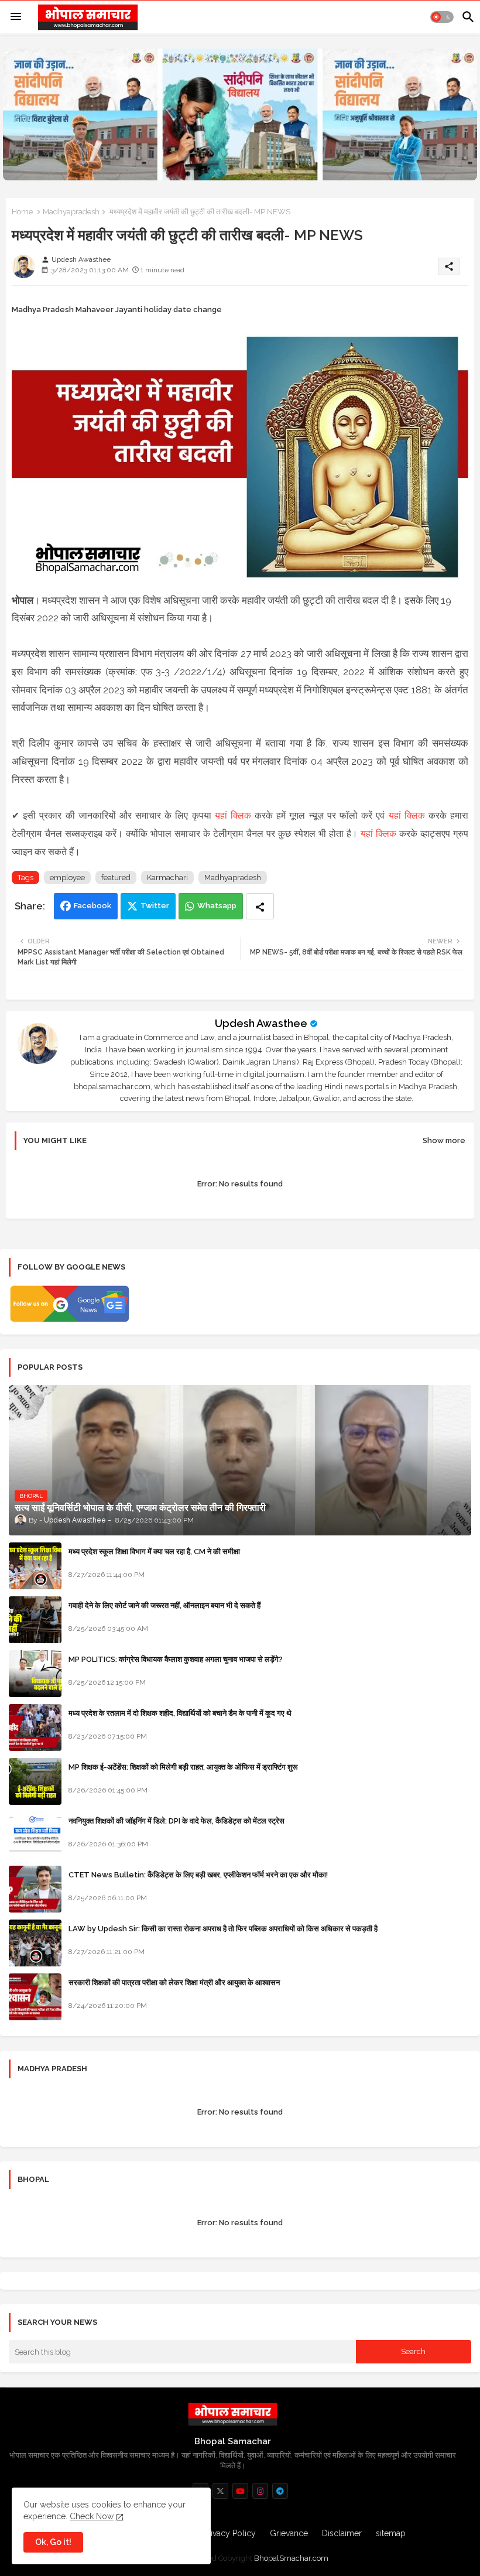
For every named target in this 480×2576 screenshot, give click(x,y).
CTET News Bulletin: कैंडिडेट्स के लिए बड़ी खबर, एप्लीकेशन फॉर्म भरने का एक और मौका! (198, 1875)
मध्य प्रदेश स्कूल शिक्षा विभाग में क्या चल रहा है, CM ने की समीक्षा (154, 1552)
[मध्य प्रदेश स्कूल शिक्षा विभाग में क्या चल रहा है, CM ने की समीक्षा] (35, 1566)
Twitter (155, 906)
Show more (444, 1140)
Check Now (92, 2516)
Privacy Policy (229, 2533)
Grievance (289, 2533)
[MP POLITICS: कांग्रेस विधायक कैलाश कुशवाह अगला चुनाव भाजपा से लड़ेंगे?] (35, 1674)
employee (67, 878)
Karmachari (167, 878)
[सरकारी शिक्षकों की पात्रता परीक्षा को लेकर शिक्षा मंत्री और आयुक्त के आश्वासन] (35, 1997)
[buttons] (220, 2491)
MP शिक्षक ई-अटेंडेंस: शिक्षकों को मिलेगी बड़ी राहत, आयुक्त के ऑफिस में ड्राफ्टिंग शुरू (183, 1767)
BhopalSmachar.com (291, 2558)
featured (116, 878)
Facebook (92, 906)
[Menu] (16, 17)
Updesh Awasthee (261, 1023)
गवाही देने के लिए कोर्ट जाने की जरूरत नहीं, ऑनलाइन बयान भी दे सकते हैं (164, 1605)
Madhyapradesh (71, 212)
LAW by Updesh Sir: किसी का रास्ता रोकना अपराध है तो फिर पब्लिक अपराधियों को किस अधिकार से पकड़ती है (223, 1929)
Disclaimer (342, 2533)
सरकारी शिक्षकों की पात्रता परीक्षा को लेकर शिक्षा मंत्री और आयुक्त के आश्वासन (174, 1983)
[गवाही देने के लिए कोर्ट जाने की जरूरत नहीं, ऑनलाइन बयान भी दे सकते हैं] (35, 1620)
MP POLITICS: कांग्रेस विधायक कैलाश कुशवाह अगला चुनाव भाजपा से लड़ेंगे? (176, 1659)
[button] (442, 17)
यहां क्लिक (233, 815)
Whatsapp (217, 906)
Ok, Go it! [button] (53, 2542)
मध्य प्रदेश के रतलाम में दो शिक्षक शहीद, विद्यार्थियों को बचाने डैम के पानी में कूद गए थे (180, 1713)
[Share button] (260, 906)
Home (22, 212)
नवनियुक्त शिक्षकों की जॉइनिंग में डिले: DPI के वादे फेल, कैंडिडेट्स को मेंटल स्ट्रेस (176, 1821)
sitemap (391, 2533)
